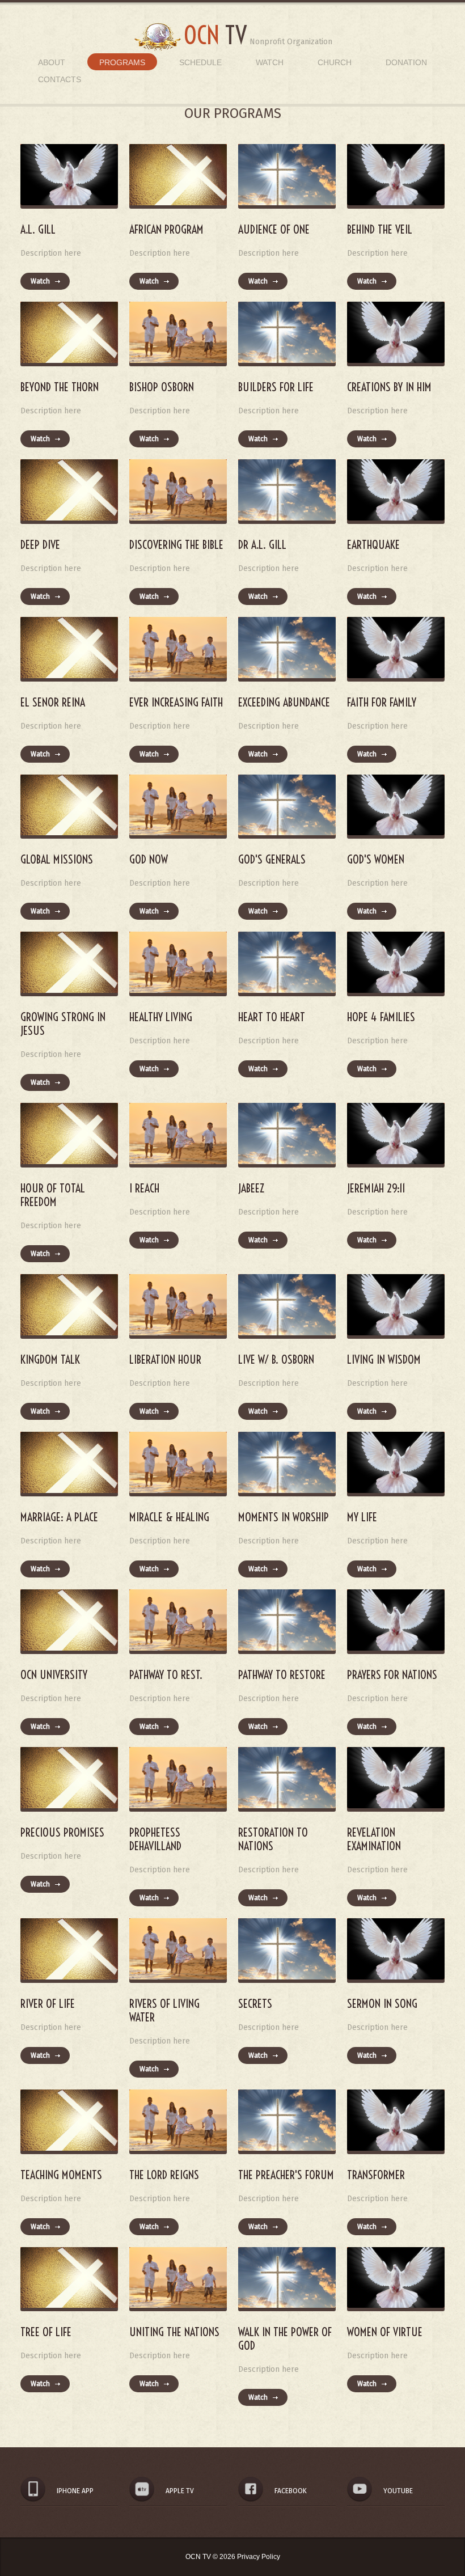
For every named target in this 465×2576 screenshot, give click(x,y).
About (52, 62)
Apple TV (180, 2491)
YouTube (398, 2491)
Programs (122, 62)
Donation (406, 62)
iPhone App (75, 2491)
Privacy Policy (259, 2557)
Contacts (60, 79)
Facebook (291, 2491)
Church (335, 62)
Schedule (200, 62)
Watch (270, 62)
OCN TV (199, 2557)
